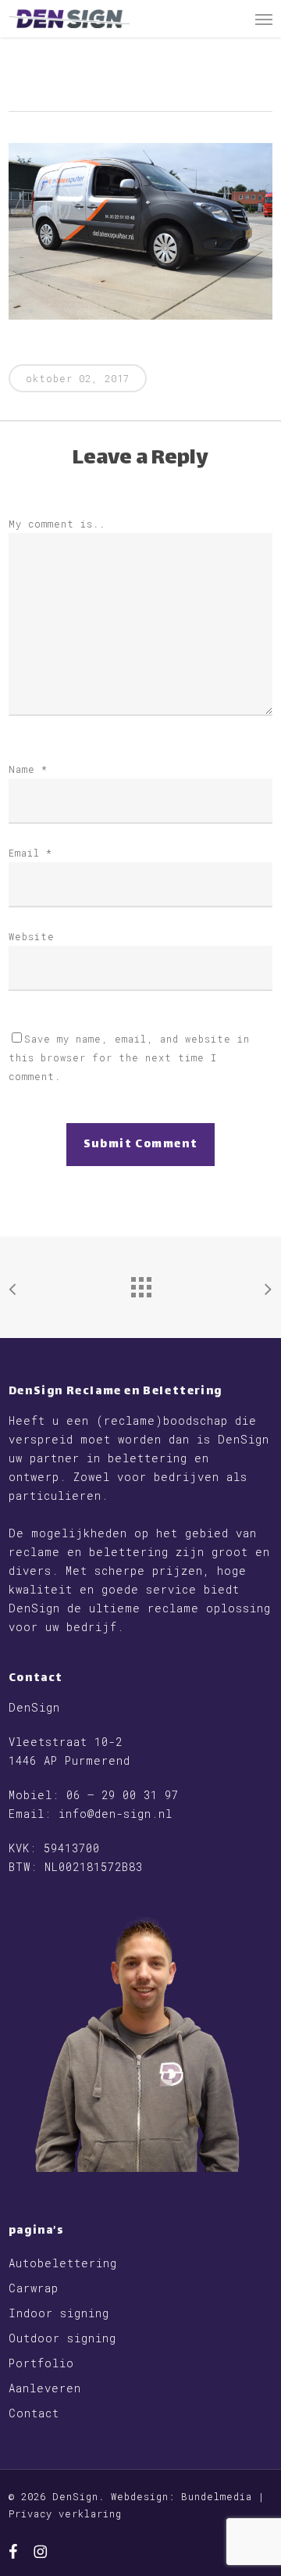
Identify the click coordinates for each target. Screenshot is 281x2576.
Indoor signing (59, 2313)
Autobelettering (63, 2263)
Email (30, 853)
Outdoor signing (62, 2338)
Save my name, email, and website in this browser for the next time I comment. (129, 1057)
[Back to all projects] (140, 1283)
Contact (34, 2413)
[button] (264, 19)
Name (28, 769)
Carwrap (34, 2288)
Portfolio (41, 2363)
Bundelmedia (217, 2496)
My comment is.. (57, 524)
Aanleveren (45, 2388)
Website (32, 936)
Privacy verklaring (65, 2513)
